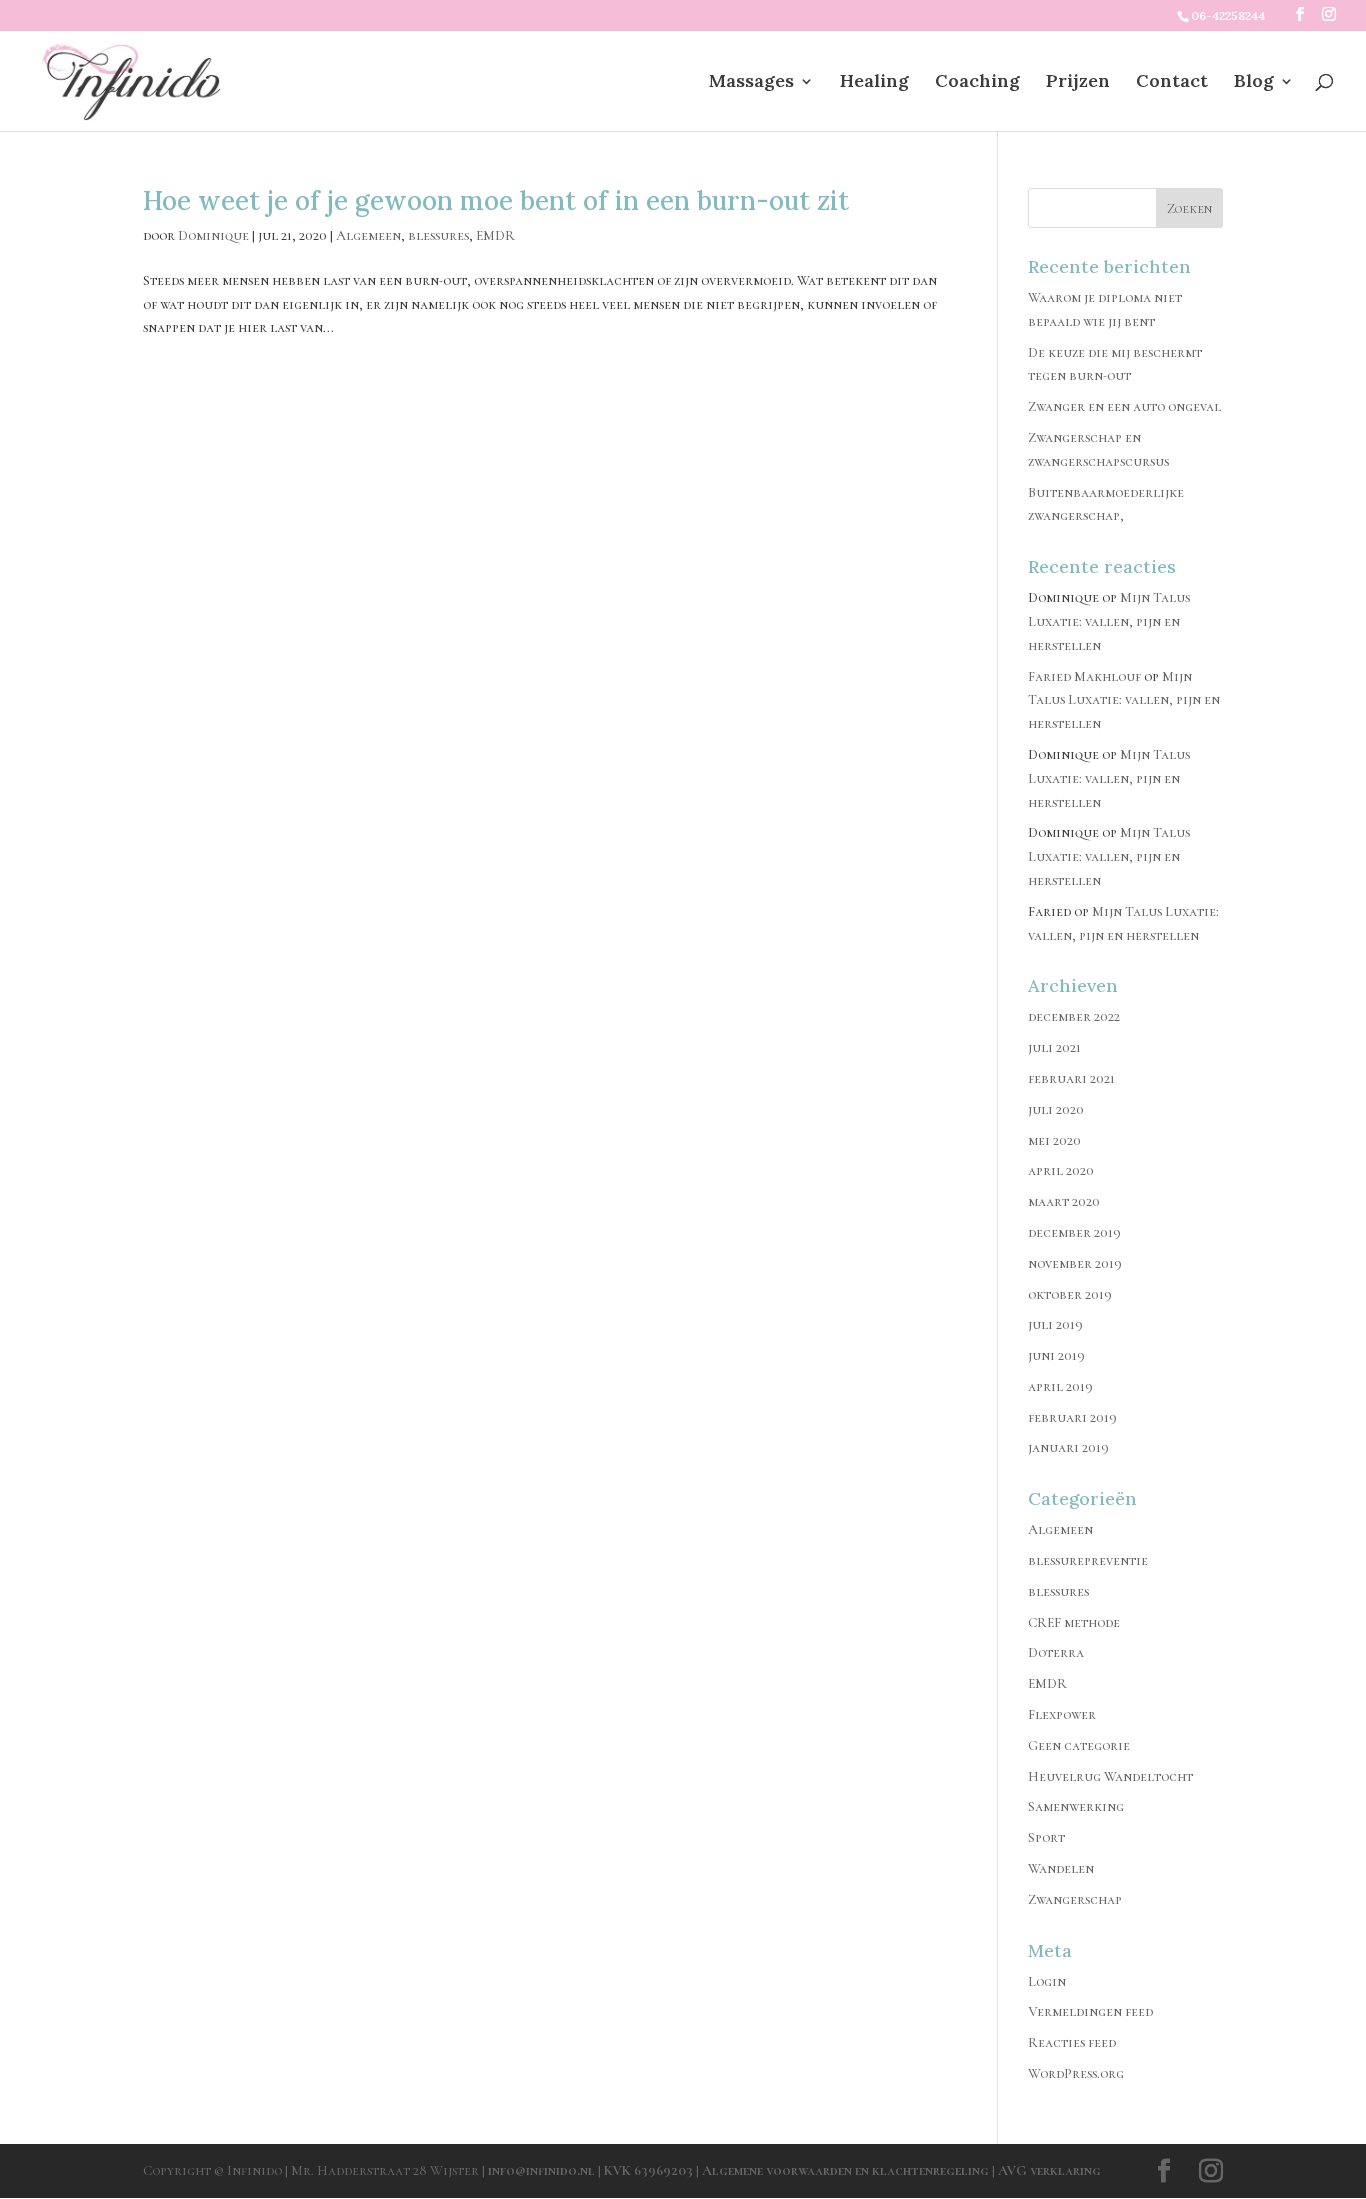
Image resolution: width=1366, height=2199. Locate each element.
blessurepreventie (1088, 1560)
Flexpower (1062, 1714)
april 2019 (1060, 1386)
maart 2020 (1064, 1201)
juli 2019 (1055, 1324)
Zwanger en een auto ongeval (1124, 406)
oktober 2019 (1070, 1294)
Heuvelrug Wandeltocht (1110, 1776)
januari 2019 (1068, 1447)
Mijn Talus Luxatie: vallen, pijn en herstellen (1109, 621)
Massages (751, 83)
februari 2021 (1071, 1078)
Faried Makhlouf (1084, 676)
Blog (1254, 83)
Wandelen (1061, 1868)
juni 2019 (1056, 1355)
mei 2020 (1054, 1140)
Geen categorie (1079, 1745)
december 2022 (1074, 1016)
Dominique (213, 235)
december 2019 (1074, 1232)
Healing (874, 83)
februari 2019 (1072, 1417)
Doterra (1056, 1652)
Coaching (977, 83)
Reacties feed (1072, 2042)
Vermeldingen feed (1090, 2011)
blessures (438, 235)
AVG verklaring (1049, 2170)
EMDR (495, 235)
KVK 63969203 (650, 2170)
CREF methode (1074, 1622)
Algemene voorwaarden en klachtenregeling (845, 2170)
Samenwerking (1076, 1806)
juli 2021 (1054, 1047)
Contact (1172, 83)
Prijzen (1078, 83)
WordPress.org (1076, 2073)
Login (1047, 1981)
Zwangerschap (1075, 1899)
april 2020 (1061, 1170)
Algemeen (368, 235)
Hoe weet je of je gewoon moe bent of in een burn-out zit (496, 200)
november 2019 (1075, 1263)
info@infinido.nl (541, 2170)
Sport (1046, 1837)
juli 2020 (1056, 1109)
